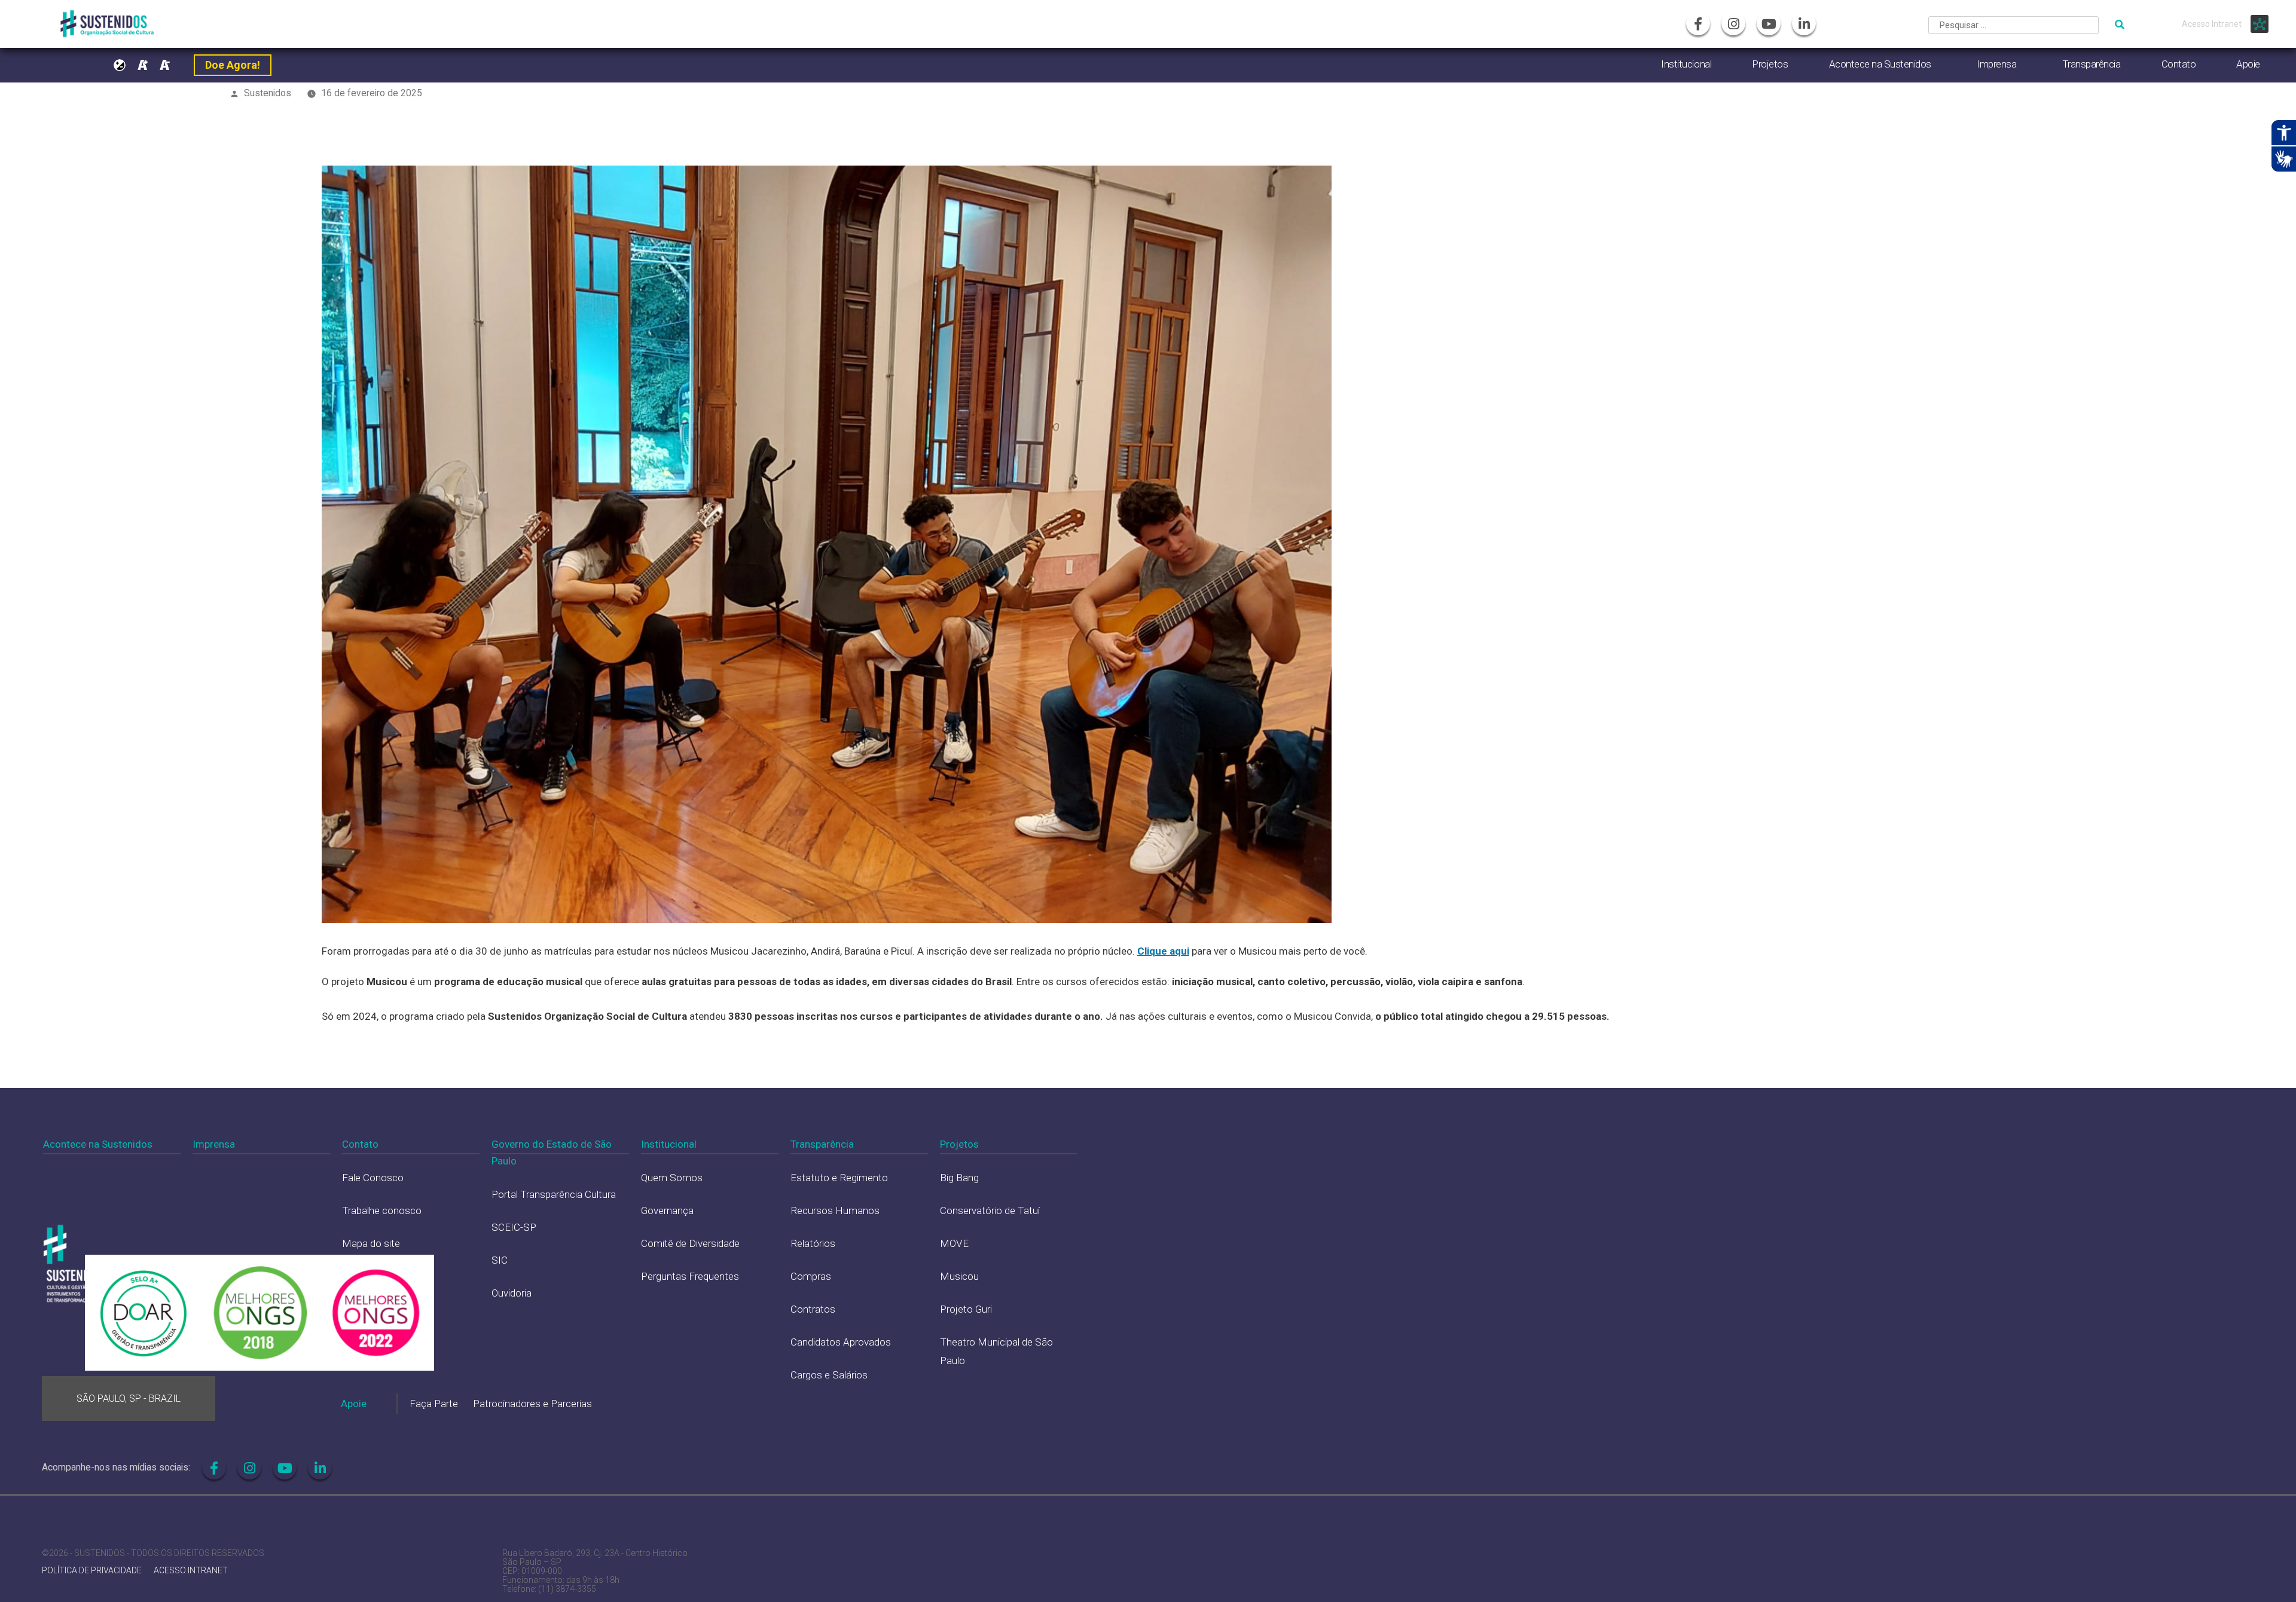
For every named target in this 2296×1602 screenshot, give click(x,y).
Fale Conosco (373, 1178)
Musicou (959, 1276)
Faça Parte (434, 1404)
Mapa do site (371, 1243)
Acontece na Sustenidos (1880, 64)
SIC (500, 1260)
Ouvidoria (512, 1293)
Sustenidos (268, 93)
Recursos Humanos (835, 1210)
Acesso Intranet (2212, 24)
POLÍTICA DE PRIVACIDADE (92, 1571)
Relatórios (813, 1243)
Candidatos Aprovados (841, 1342)
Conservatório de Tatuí (990, 1210)
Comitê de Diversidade (690, 1243)
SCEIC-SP (514, 1227)
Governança (667, 1210)
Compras (811, 1276)
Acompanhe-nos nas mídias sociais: (116, 1467)
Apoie (2248, 64)
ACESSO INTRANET (191, 1571)
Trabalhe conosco (382, 1210)
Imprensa (1996, 64)
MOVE (954, 1243)
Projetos (1770, 64)
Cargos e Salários (829, 1375)
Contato (2179, 64)
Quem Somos (672, 1178)
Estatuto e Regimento (839, 1178)
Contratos (813, 1309)
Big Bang (959, 1178)
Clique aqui (1163, 951)
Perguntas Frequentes (690, 1276)
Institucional (1686, 64)
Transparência (2092, 64)
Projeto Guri (966, 1309)
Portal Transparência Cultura (554, 1194)
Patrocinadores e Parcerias (532, 1404)
